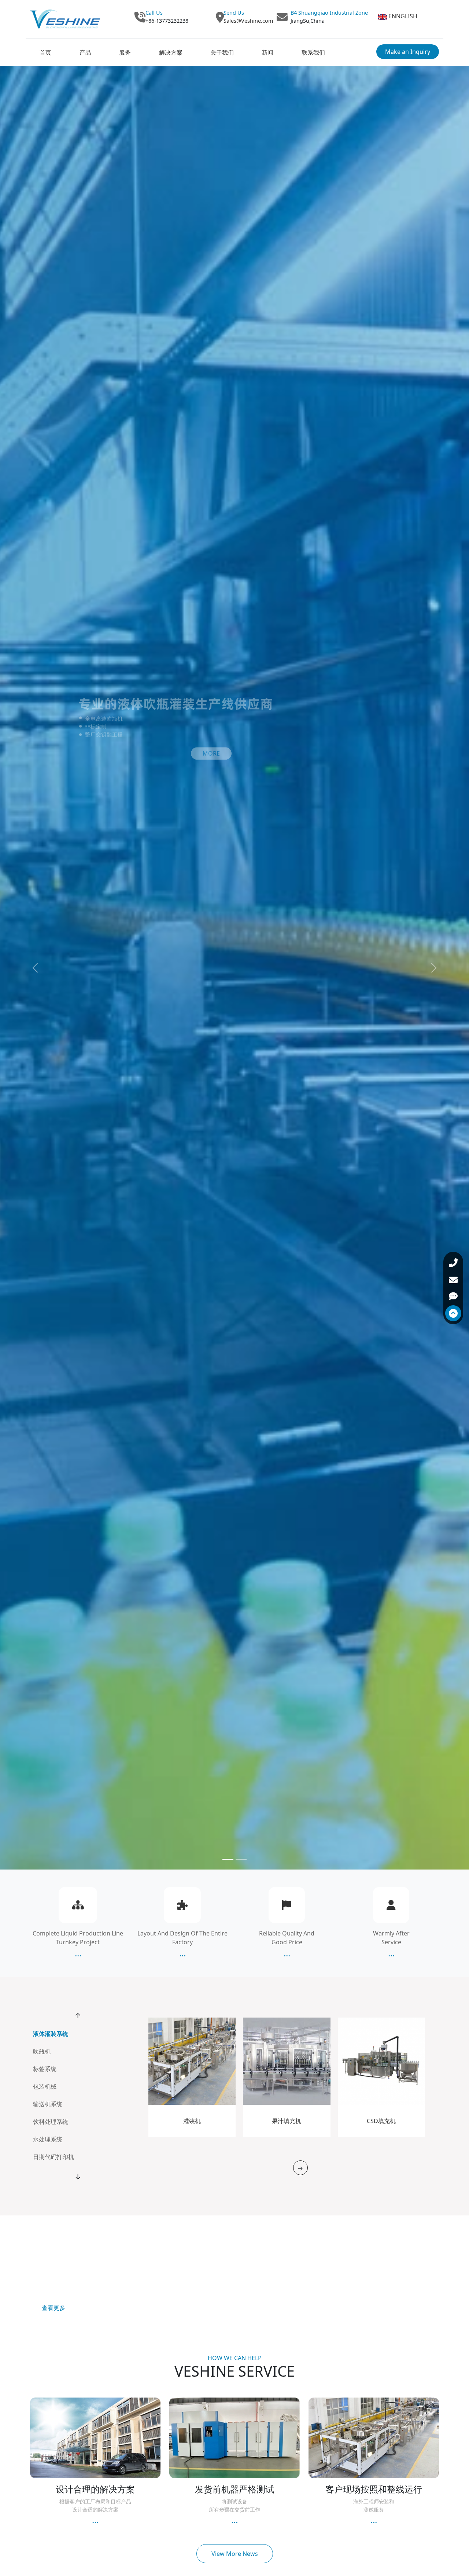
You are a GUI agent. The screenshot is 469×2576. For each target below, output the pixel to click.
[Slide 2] (241, 1859)
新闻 (267, 52)
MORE (211, 754)
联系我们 (313, 52)
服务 (125, 52)
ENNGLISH (403, 16)
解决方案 (171, 52)
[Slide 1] (228, 1859)
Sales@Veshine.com (248, 21)
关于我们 (222, 52)
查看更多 (53, 2308)
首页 (45, 52)
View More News (235, 2554)
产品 (85, 52)
